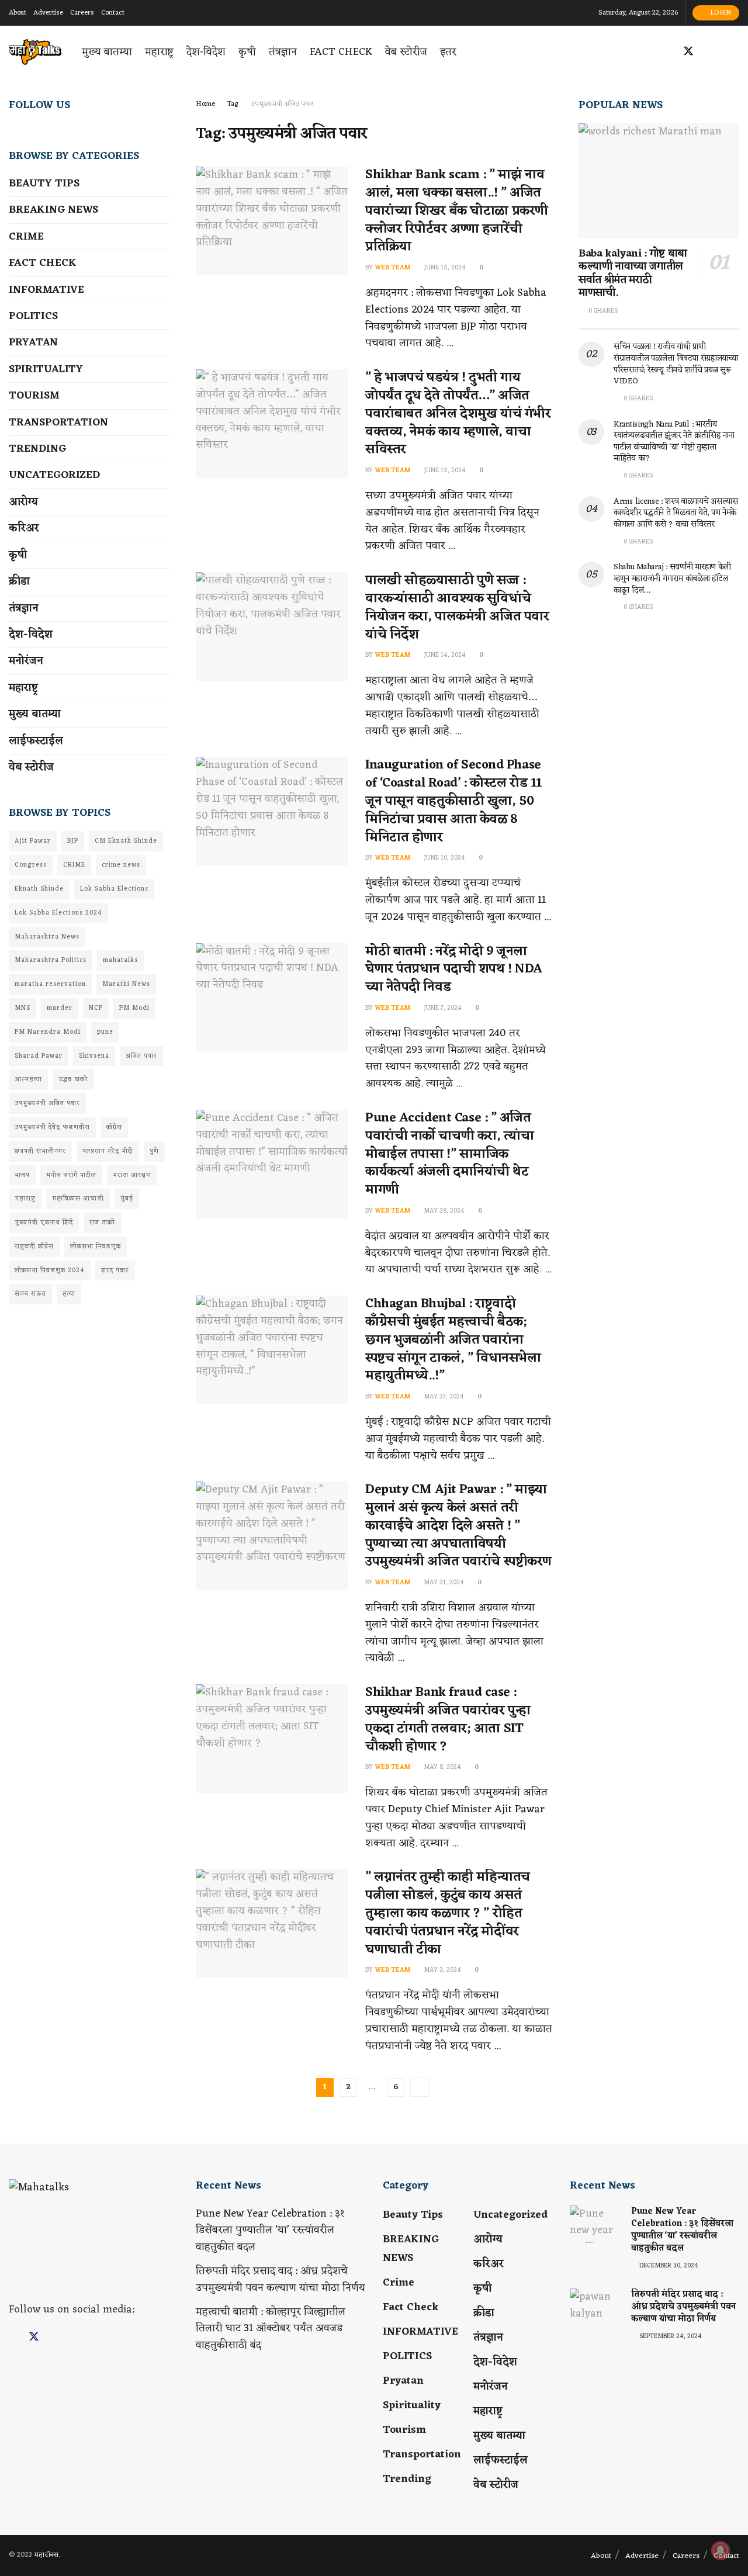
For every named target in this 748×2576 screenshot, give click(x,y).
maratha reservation (50, 984)
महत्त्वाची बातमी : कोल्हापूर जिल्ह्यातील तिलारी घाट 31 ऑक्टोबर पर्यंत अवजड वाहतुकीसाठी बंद (271, 2329)
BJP (73, 841)
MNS (22, 1008)
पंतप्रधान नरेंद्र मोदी (108, 1151)
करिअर (24, 528)
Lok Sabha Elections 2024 (58, 913)
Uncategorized (54, 475)
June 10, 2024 (444, 858)
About (18, 13)
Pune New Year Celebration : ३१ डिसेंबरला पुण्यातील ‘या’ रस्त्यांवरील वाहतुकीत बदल (270, 2231)
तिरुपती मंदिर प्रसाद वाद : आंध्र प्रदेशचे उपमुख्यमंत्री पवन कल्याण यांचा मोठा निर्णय (280, 2279)
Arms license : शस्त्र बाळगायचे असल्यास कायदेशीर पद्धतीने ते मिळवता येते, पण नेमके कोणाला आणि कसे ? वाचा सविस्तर (676, 513)
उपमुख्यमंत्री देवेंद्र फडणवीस (52, 1127)
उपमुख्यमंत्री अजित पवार (282, 104)
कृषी (247, 52)
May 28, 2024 (443, 1211)
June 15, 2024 (444, 268)
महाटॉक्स (46, 2555)
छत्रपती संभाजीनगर (40, 1151)
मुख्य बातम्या (107, 52)
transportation (58, 423)
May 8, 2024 (441, 1767)
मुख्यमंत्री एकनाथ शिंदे (44, 1223)
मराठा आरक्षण (132, 1175)
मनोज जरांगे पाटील (71, 1175)
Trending (37, 449)
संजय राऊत (30, 1294)
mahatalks (120, 960)
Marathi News (126, 984)
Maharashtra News (47, 937)
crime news (121, 865)
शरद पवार (115, 1270)
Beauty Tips (44, 183)
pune (105, 1032)
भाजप (22, 1175)
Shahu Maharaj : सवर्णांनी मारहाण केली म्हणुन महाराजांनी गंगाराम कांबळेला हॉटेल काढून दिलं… (672, 579)
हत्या (69, 1294)
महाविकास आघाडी (78, 1199)
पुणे (154, 1151)
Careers (82, 13)
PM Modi (134, 1008)
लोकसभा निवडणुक (96, 1247)
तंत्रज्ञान (283, 52)
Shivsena (94, 1056)
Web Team (392, 268)
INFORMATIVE (46, 290)
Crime (26, 237)
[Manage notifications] (721, 2550)
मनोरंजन (26, 661)
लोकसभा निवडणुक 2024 (50, 1270)
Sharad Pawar (39, 1056)
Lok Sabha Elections (114, 889)
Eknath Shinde (39, 889)
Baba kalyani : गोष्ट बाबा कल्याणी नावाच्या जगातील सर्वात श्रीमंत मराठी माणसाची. (633, 273)
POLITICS (33, 316)
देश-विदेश (206, 52)
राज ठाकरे (103, 1223)
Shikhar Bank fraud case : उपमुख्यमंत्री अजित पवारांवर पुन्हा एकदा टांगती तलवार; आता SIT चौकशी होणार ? (448, 1720)
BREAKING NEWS (53, 210)
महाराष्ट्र (159, 52)
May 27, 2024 (443, 1397)
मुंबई (127, 1199)
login (720, 13)
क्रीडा (19, 581)
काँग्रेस (114, 1127)
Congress (31, 865)
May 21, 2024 (443, 1583)
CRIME (74, 865)
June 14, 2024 (444, 655)
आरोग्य (23, 502)
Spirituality (46, 369)
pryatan (33, 342)
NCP (96, 1008)
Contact (113, 13)
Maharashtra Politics (51, 960)
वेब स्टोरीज (406, 52)
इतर (448, 52)
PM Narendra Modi (48, 1032)
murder (60, 1008)
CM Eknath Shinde (126, 841)
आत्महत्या (28, 1079)
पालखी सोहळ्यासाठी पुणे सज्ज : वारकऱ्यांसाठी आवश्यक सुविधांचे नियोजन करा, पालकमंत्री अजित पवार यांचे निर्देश (457, 607)
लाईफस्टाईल (36, 741)
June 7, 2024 (442, 1008)
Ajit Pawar (33, 841)
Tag (233, 104)
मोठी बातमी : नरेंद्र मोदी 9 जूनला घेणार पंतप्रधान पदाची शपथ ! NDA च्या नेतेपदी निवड (454, 970)
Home (205, 104)
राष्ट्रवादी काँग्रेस (34, 1247)
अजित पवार (141, 1056)
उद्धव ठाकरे (73, 1079)
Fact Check (341, 52)
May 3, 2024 (441, 1970)
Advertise (48, 13)
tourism (34, 396)
